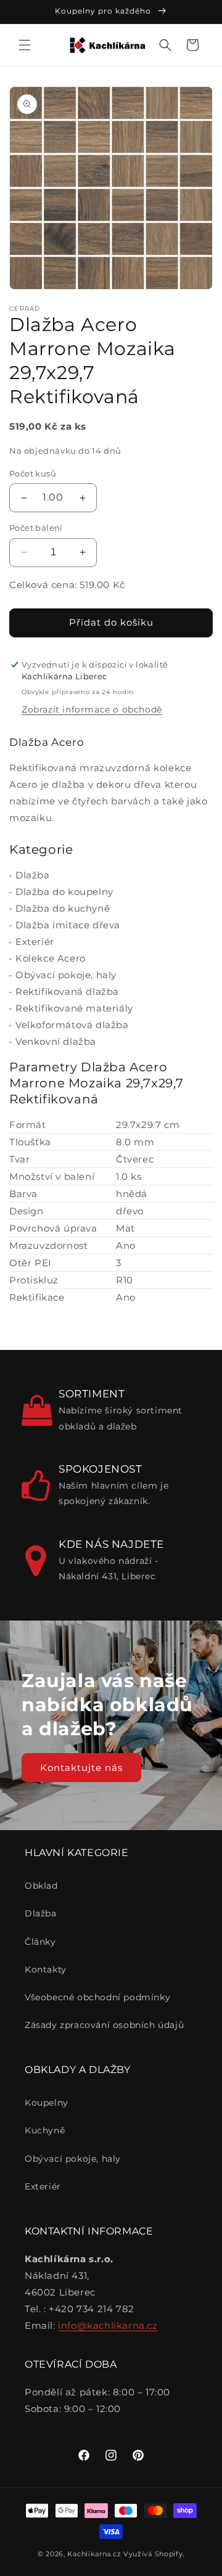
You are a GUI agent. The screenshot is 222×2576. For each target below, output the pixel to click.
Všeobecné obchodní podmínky (97, 1997)
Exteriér (35, 942)
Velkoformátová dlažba (72, 1025)
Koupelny (47, 2103)
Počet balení (36, 528)
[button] (25, 45)
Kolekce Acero (51, 958)
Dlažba (33, 875)
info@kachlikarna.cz (108, 2325)
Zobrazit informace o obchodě (92, 709)
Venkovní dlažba (56, 1041)
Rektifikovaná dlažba (67, 992)
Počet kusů (33, 473)
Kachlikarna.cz (94, 2554)
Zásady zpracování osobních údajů (104, 2025)
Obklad (41, 1886)
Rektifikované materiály (74, 1008)
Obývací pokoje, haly (66, 975)
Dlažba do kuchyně (63, 908)
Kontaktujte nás (81, 1768)
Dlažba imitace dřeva (68, 925)
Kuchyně (45, 2130)
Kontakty (46, 1969)
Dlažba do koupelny (64, 892)
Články (40, 1942)
